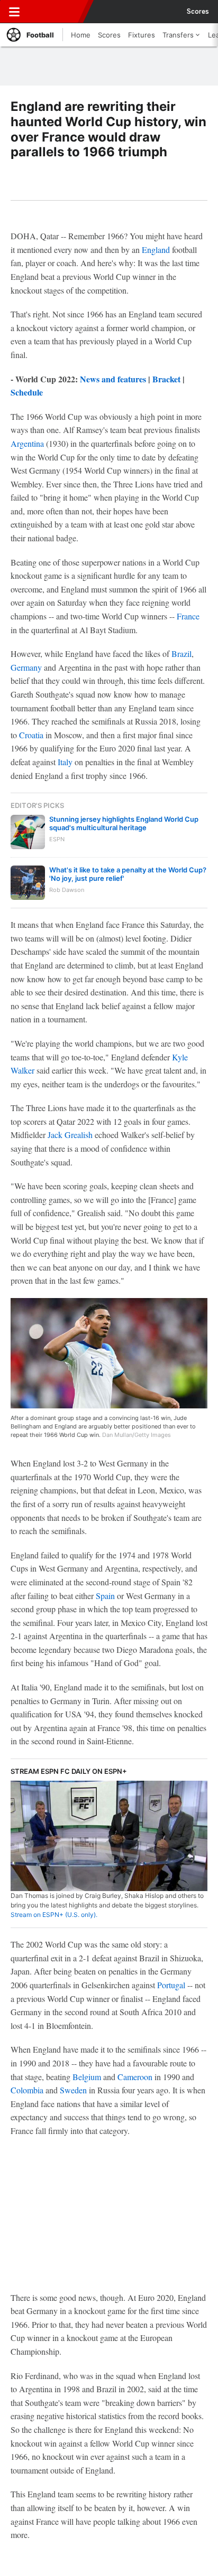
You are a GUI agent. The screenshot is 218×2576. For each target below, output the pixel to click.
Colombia (27, 2090)
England (156, 250)
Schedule (27, 392)
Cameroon (135, 2077)
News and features (113, 379)
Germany (26, 667)
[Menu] (14, 12)
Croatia (31, 735)
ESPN (57, 12)
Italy (65, 762)
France (188, 616)
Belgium (87, 2077)
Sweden (73, 2090)
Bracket (166, 379)
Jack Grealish (70, 1135)
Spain (105, 1596)
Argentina (27, 443)
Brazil (181, 654)
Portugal (171, 1985)
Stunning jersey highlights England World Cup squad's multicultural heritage (124, 823)
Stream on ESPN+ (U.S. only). (54, 1915)
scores (198, 12)
